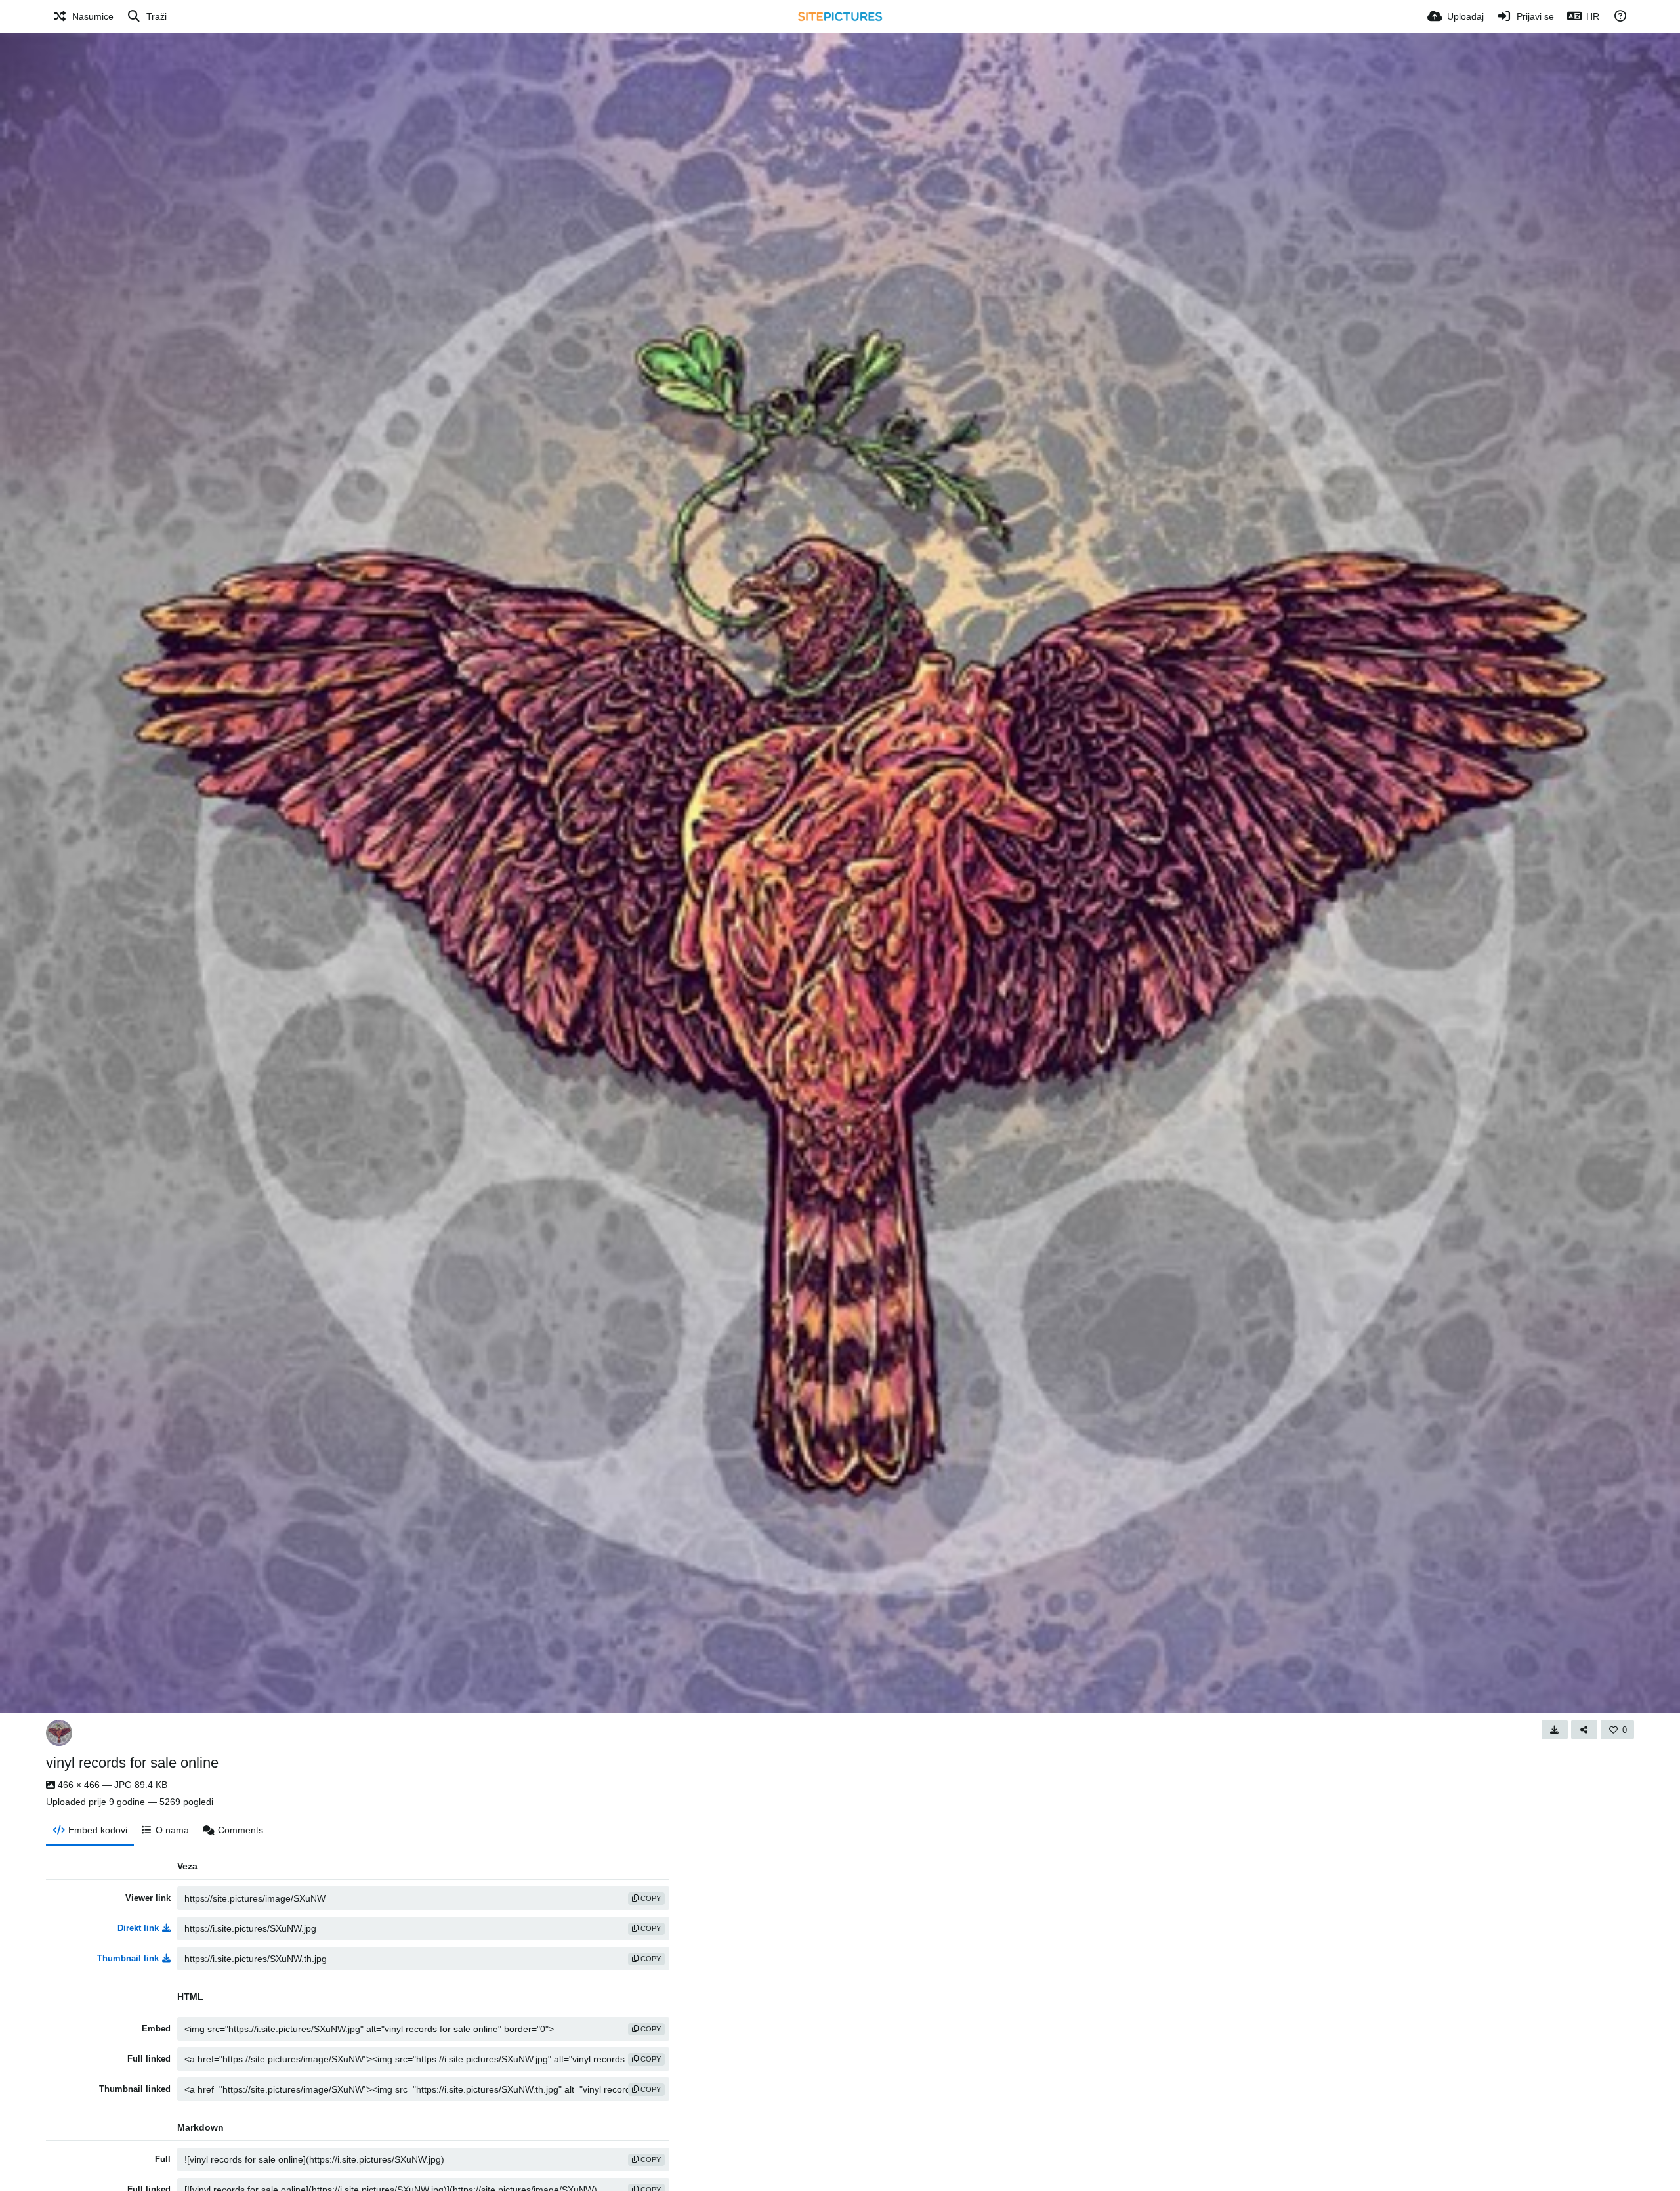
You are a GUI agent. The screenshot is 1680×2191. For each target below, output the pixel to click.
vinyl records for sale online (132, 1763)
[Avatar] (59, 1733)
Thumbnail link (128, 1958)
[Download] (1555, 1730)
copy (650, 1898)
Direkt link (138, 1928)
